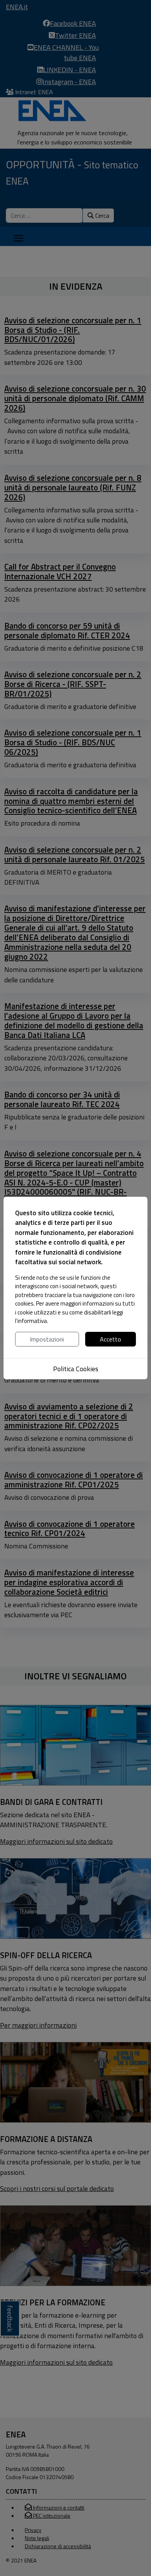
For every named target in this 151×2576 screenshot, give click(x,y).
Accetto (111, 1339)
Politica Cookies (76, 1369)
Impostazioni (47, 1339)
